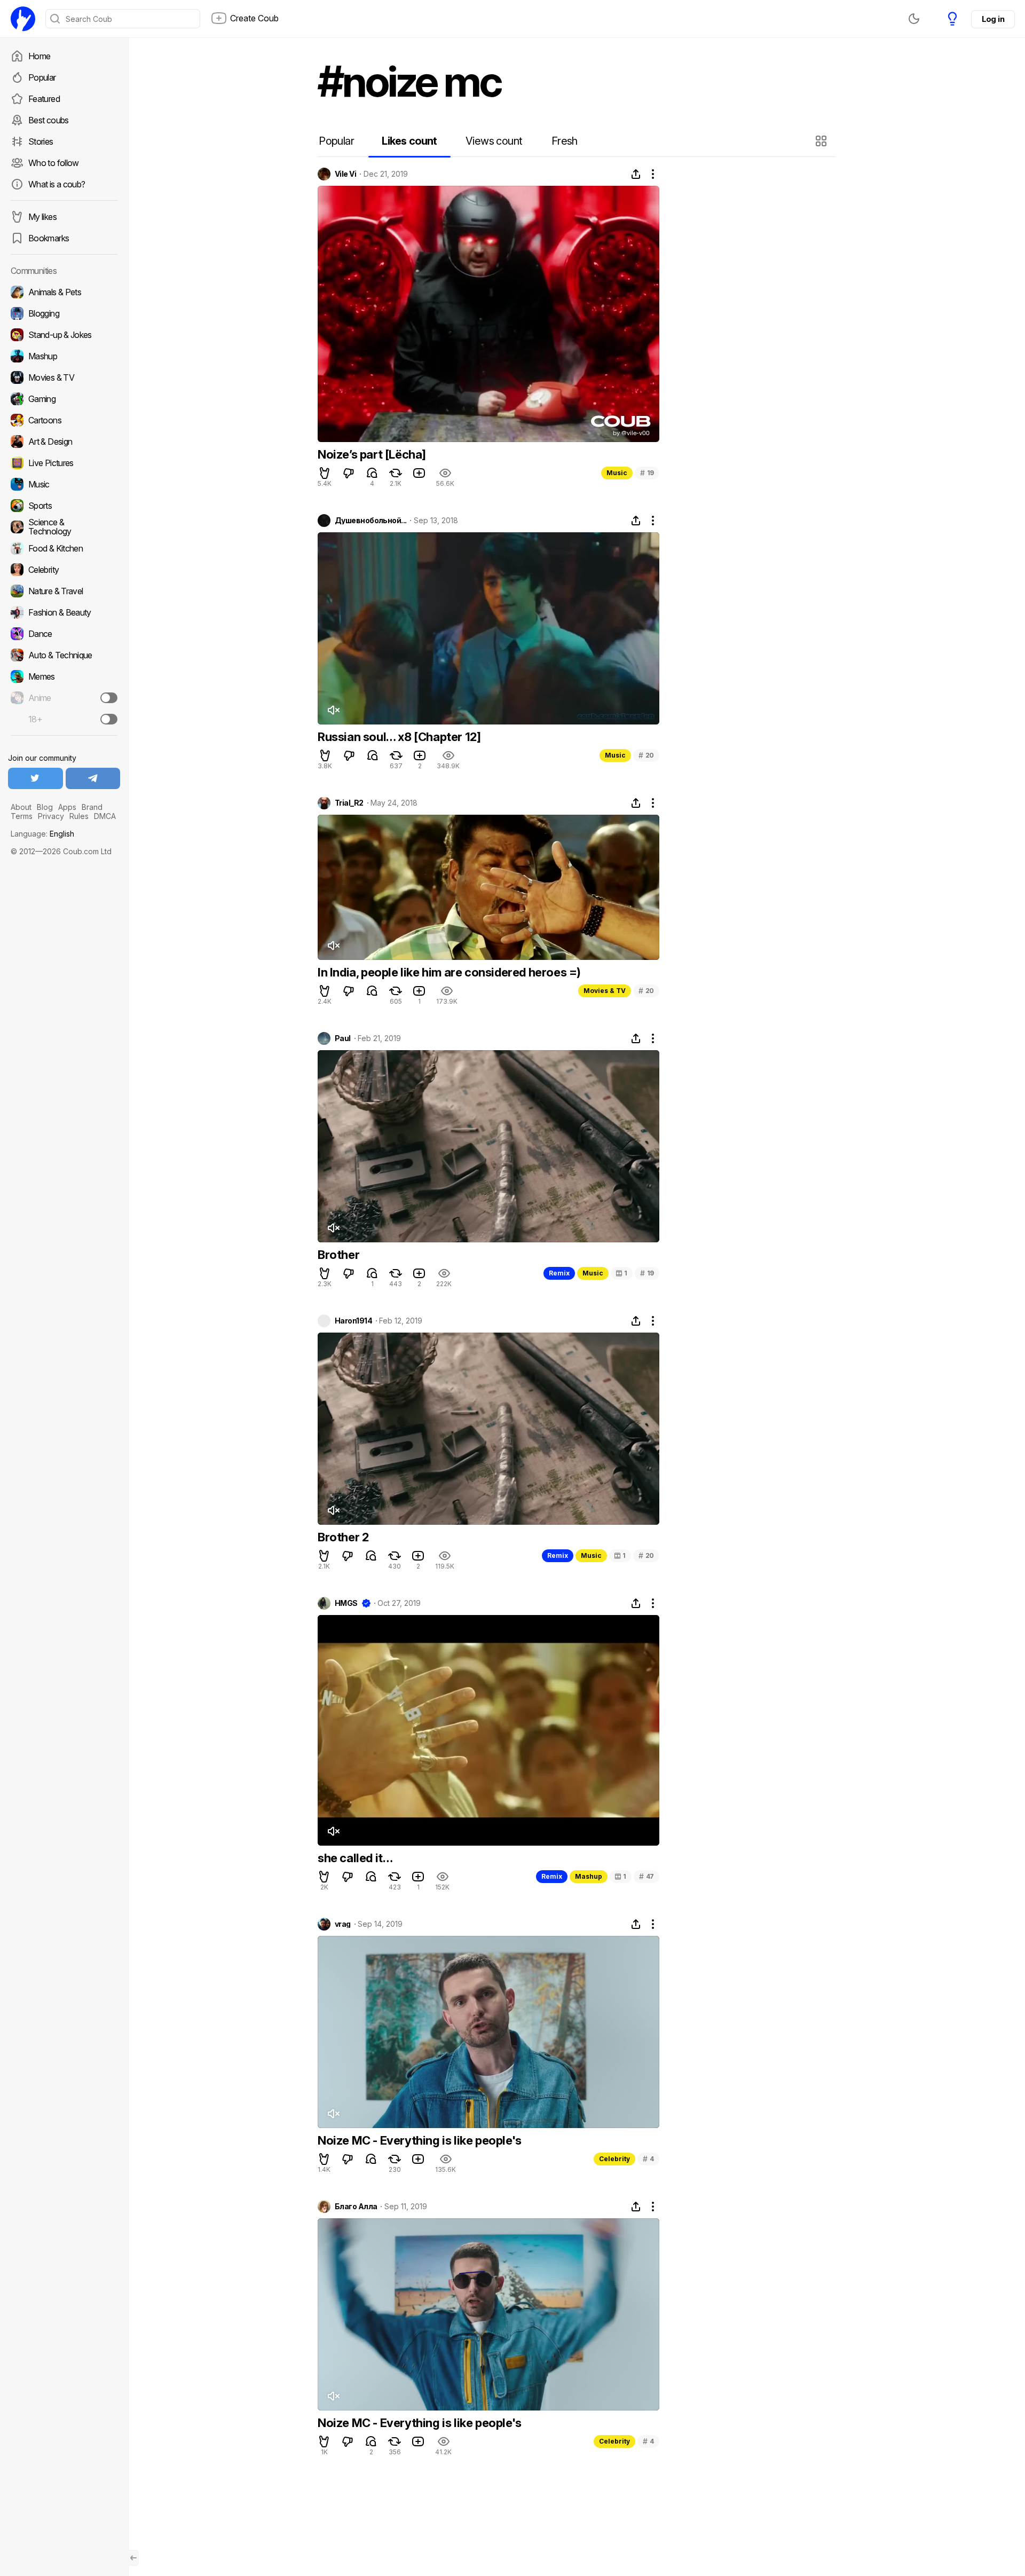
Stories (41, 141)
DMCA (105, 816)
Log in (993, 19)
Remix (559, 1273)
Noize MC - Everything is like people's (420, 2140)
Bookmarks (49, 238)
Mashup (589, 1876)
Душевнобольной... (370, 521)
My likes (42, 217)
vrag (343, 1924)
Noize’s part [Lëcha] (372, 454)
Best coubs (49, 120)
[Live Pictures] (64, 463)
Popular (42, 77)
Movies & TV (605, 991)
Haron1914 (353, 1321)
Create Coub (254, 18)
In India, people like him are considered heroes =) (449, 972)
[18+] (109, 719)
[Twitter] (36, 778)
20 (646, 755)
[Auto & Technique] (64, 655)
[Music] (64, 484)
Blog (45, 807)
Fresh (565, 141)
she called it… (355, 1858)
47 (646, 1876)
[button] (822, 141)
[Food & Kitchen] (64, 548)
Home (39, 56)
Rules (79, 816)
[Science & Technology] (64, 527)
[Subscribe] (109, 698)
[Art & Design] (64, 442)
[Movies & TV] (64, 377)
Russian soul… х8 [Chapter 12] (399, 737)
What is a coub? (57, 184)
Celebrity (614, 2159)
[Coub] (23, 19)
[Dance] (64, 634)
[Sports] (64, 506)
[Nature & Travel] (64, 591)
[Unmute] (333, 710)
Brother (338, 1255)
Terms (22, 816)
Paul (343, 1038)
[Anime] (64, 698)
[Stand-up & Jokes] (64, 335)
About (21, 807)
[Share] (636, 174)
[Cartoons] (64, 420)
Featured (44, 99)
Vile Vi (345, 174)
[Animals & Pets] (64, 292)
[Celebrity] (64, 570)
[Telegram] (93, 778)
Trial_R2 (349, 803)
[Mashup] (64, 356)
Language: (42, 834)
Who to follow (54, 163)
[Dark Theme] (914, 19)
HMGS (346, 1603)
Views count (494, 141)
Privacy (51, 816)
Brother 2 (343, 1537)
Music (617, 473)
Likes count (409, 141)
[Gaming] (64, 399)
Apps (67, 807)
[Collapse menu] (133, 2558)
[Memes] (64, 676)
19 (647, 473)
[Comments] (372, 473)
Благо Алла (356, 2207)
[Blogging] (64, 313)
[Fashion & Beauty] (64, 612)
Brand (92, 807)
